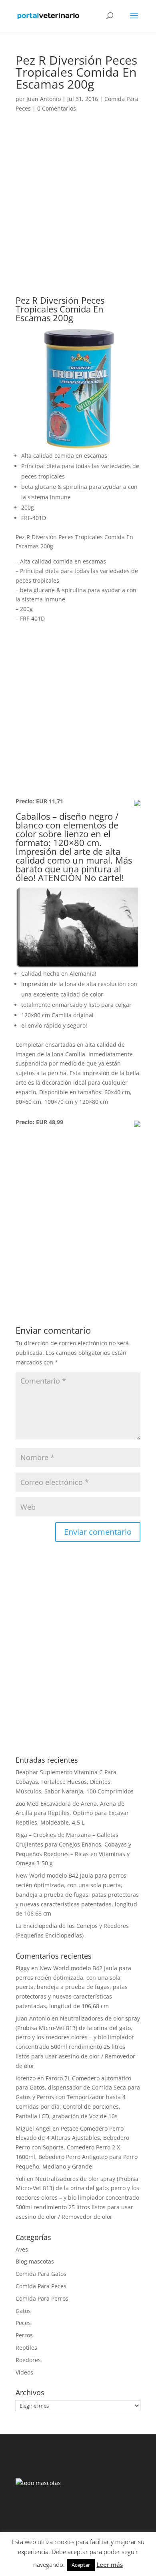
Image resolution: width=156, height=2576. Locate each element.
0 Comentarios (57, 108)
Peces (23, 2323)
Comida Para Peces (41, 2286)
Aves (22, 2249)
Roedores (28, 2360)
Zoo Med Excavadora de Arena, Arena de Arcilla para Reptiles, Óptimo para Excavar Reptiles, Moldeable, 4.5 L (72, 1813)
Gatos (23, 2311)
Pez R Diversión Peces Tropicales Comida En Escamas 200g (60, 309)
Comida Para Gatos (41, 2274)
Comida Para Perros (42, 2298)
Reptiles (26, 2348)
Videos (24, 2372)
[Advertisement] (78, 215)
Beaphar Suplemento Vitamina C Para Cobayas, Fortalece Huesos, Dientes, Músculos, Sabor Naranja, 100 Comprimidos (75, 1782)
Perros (24, 2335)
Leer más (110, 2564)
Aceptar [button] (81, 2565)
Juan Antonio (44, 99)
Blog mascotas (35, 2261)
